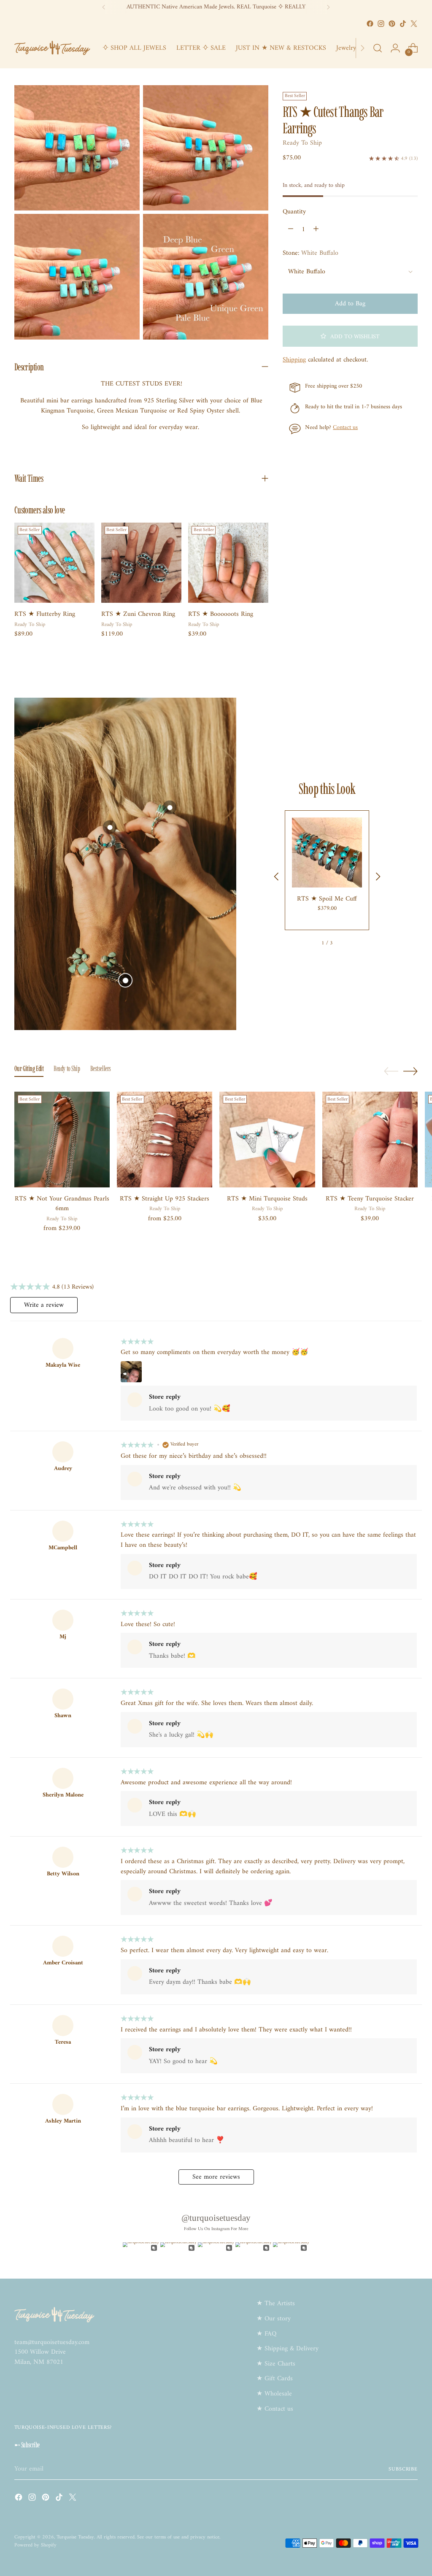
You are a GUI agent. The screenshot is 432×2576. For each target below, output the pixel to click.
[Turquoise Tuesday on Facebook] (370, 24)
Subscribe (403, 2469)
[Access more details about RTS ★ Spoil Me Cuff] (125, 980)
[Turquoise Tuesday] (52, 48)
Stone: (310, 254)
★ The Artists (276, 2304)
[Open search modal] (378, 48)
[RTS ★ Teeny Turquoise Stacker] (370, 1139)
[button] (350, 336)
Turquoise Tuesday (75, 2537)
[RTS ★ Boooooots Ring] (228, 563)
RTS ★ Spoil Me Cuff (327, 899)
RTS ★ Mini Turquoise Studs (267, 1199)
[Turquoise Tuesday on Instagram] (381, 24)
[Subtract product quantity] (291, 229)
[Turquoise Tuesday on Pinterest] (392, 24)
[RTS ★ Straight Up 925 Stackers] (165, 1139)
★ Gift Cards (275, 2379)
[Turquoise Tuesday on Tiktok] (403, 24)
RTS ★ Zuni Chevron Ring (138, 614)
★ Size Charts (276, 2364)
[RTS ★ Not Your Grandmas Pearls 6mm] (62, 1139)
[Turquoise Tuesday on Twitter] (414, 24)
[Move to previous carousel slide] (391, 1071)
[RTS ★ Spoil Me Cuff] (327, 852)
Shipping (294, 360)
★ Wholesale (274, 2394)
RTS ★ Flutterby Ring (45, 614)
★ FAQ (266, 2334)
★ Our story (274, 2319)
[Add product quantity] (316, 229)
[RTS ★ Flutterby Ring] (54, 563)
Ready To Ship (302, 143)
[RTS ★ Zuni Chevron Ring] (141, 563)
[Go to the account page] (395, 48)
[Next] (328, 7)
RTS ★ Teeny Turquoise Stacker (370, 1199)
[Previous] (104, 7)
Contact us (345, 428)
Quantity (294, 212)
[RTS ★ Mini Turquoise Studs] (267, 1139)
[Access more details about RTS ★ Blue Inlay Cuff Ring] (170, 807)
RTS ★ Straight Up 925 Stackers (165, 1199)
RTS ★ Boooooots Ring (221, 614)
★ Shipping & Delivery (288, 2349)
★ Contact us (275, 2409)
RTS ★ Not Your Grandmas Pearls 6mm (62, 1204)
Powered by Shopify (35, 2545)
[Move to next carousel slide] (410, 1071)
